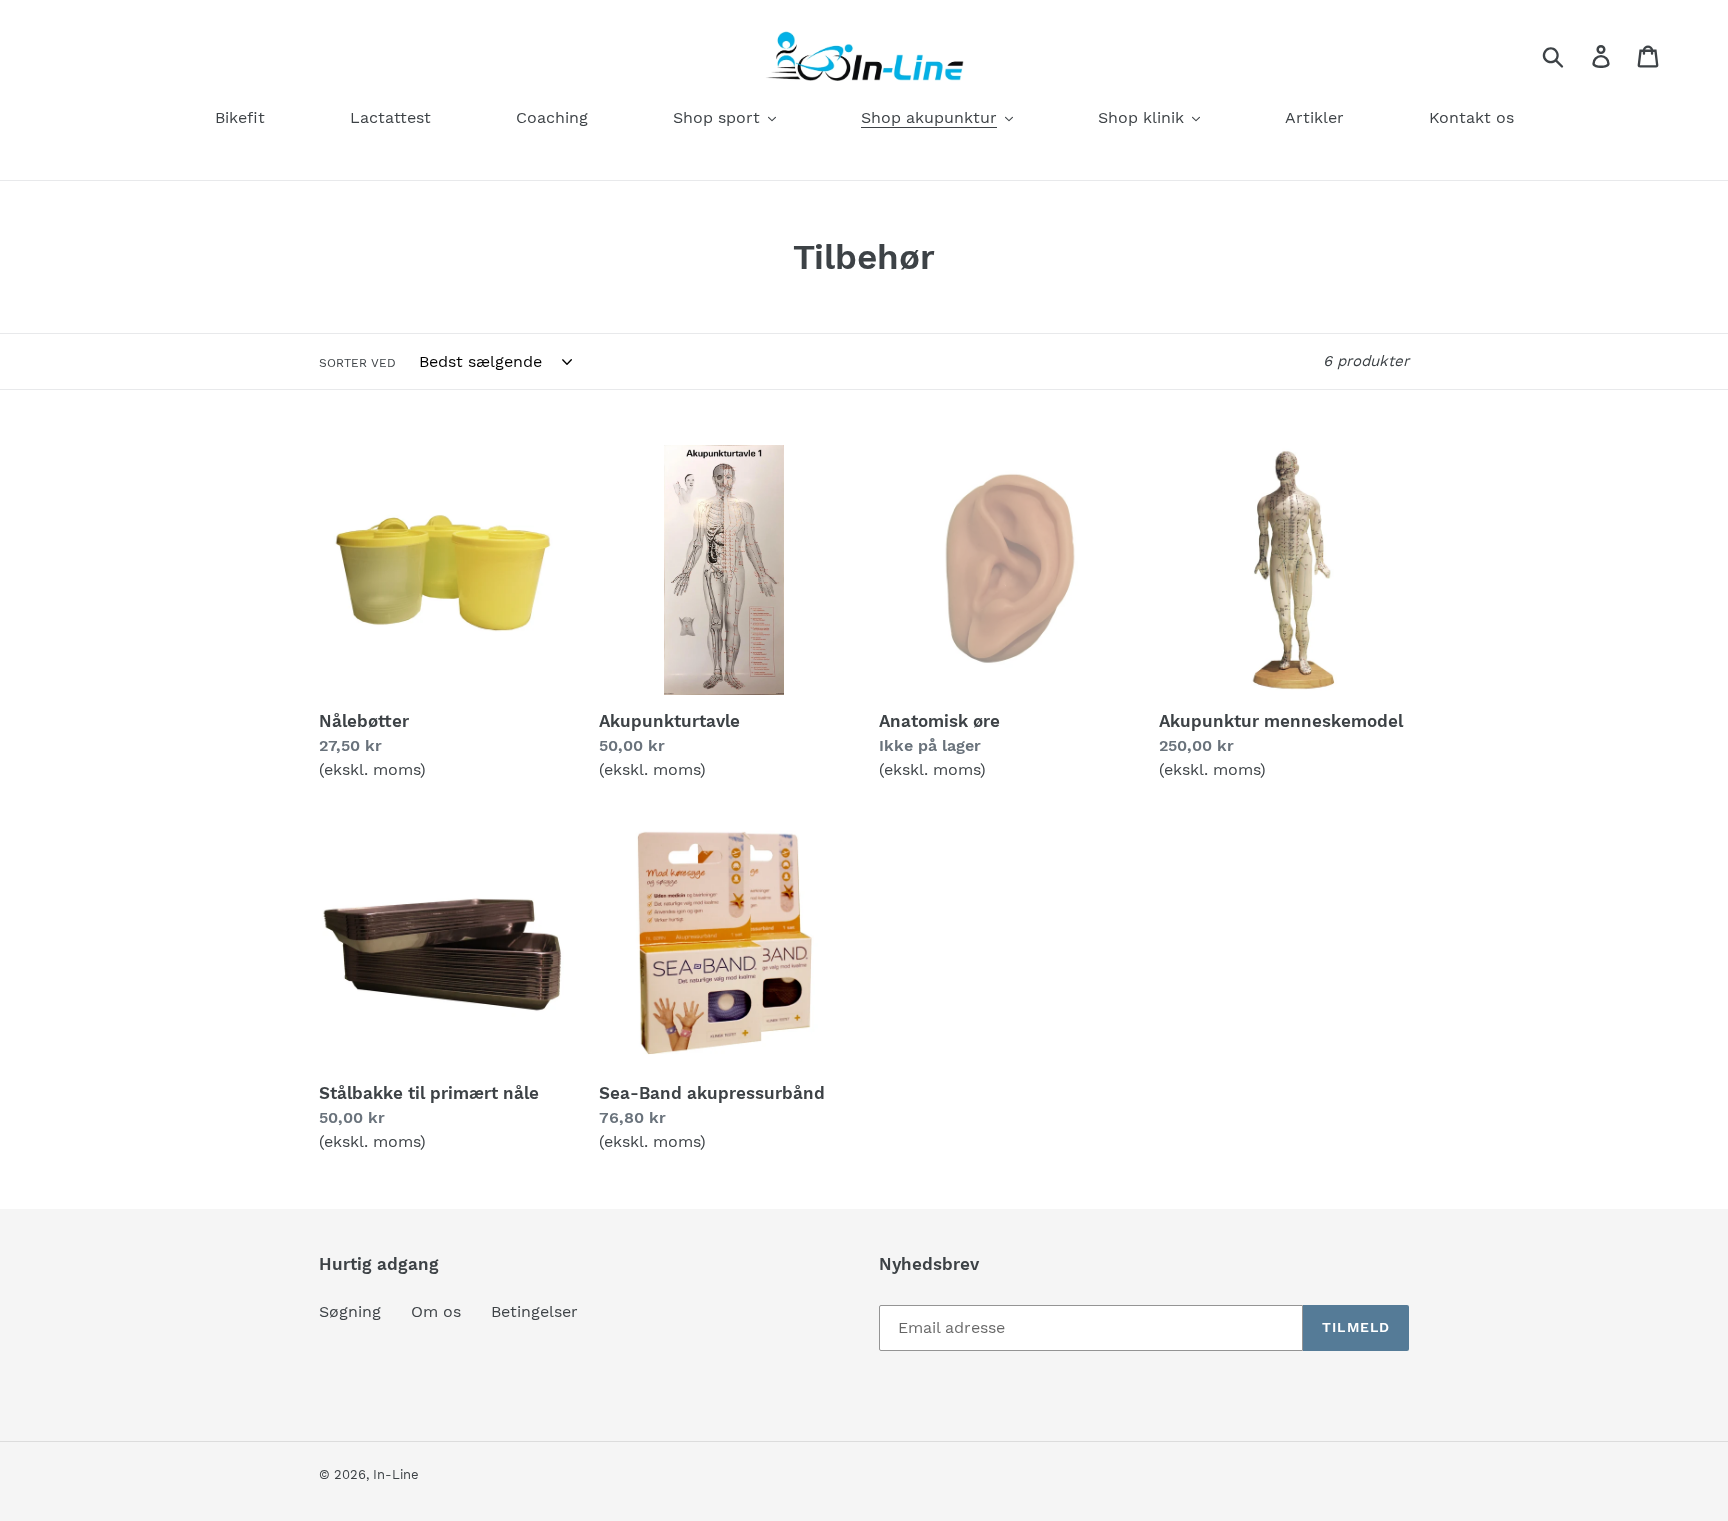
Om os (436, 1311)
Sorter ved (357, 363)
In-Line (396, 1474)
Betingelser (534, 1311)
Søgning (350, 1311)
